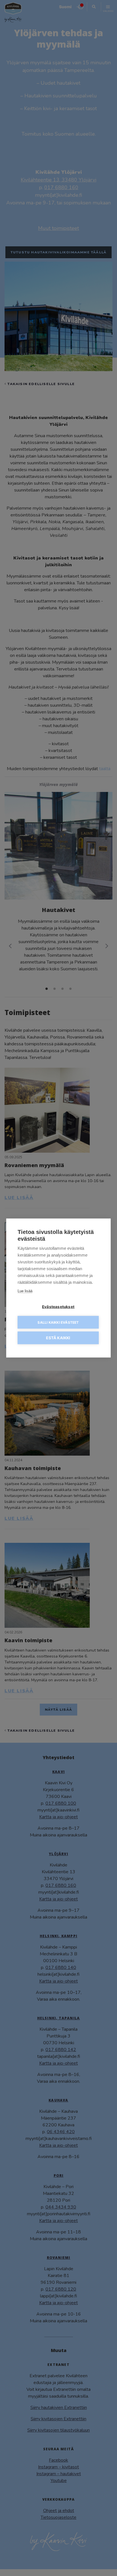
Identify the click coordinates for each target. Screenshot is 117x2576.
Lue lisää (25, 1291)
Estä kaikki (58, 1338)
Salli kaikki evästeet (58, 1322)
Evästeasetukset (58, 1307)
